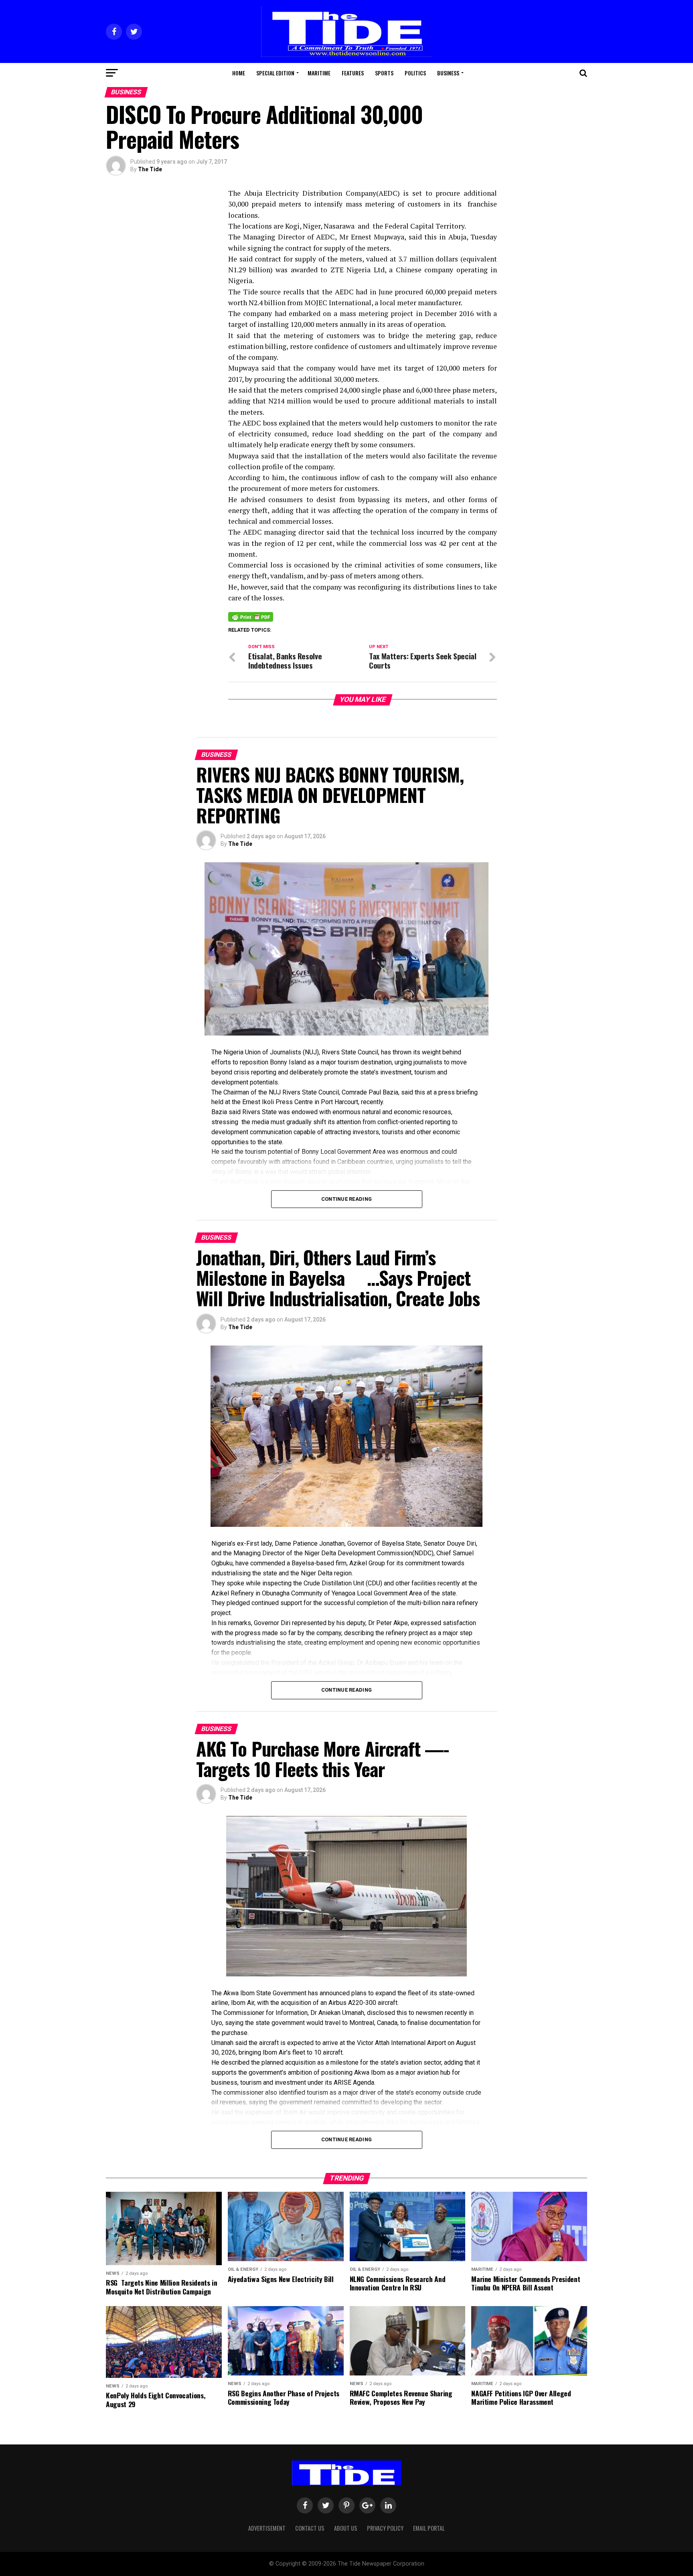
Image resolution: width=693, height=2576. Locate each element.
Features (353, 73)
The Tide (150, 169)
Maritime (319, 73)
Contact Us (310, 2528)
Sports (384, 73)
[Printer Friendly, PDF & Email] (251, 616)
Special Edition (275, 73)
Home (239, 73)
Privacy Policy (385, 2528)
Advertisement (267, 2528)
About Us (346, 2528)
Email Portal (429, 2528)
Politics (415, 73)
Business (448, 73)
